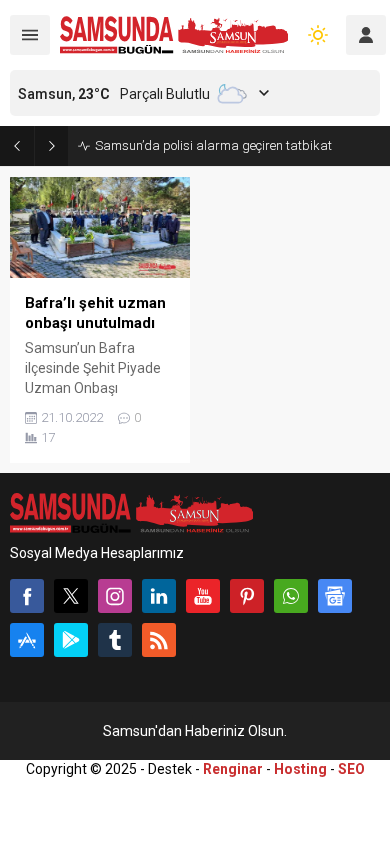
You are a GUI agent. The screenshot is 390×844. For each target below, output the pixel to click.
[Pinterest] (247, 596)
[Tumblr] (115, 640)
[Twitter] (71, 596)
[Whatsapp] (291, 596)
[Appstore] (27, 640)
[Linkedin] (159, 596)
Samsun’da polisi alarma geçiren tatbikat (213, 145)
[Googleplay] (71, 640)
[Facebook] (27, 596)
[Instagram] (115, 596)
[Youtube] (203, 596)
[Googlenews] (335, 596)
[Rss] (159, 640)
